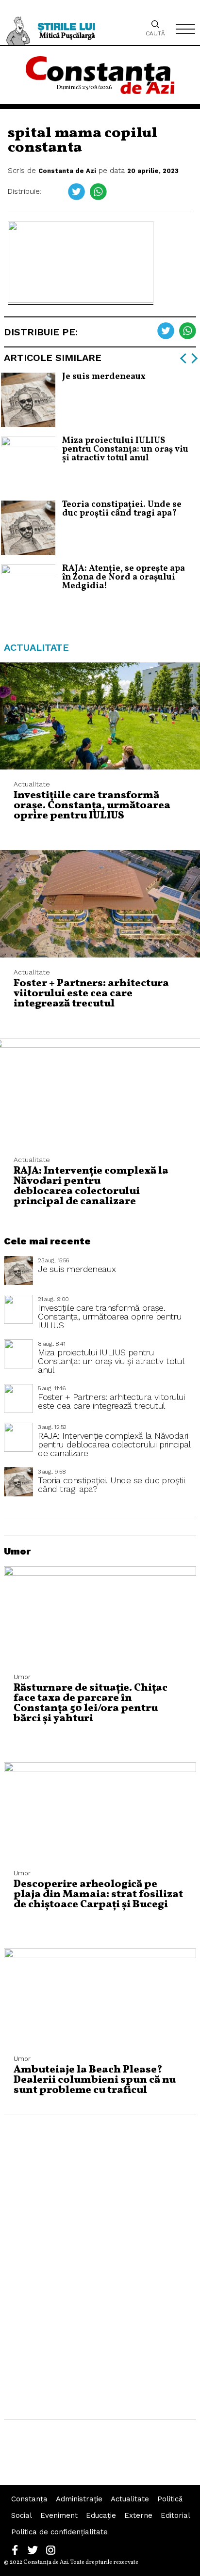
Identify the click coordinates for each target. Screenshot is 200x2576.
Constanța (29, 2499)
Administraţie (79, 2499)
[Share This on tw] (76, 192)
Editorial (175, 2515)
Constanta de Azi (67, 171)
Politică (170, 2499)
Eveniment (59, 2515)
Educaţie (101, 2515)
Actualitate (130, 2499)
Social (22, 2515)
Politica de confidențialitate (59, 2532)
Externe (138, 2515)
